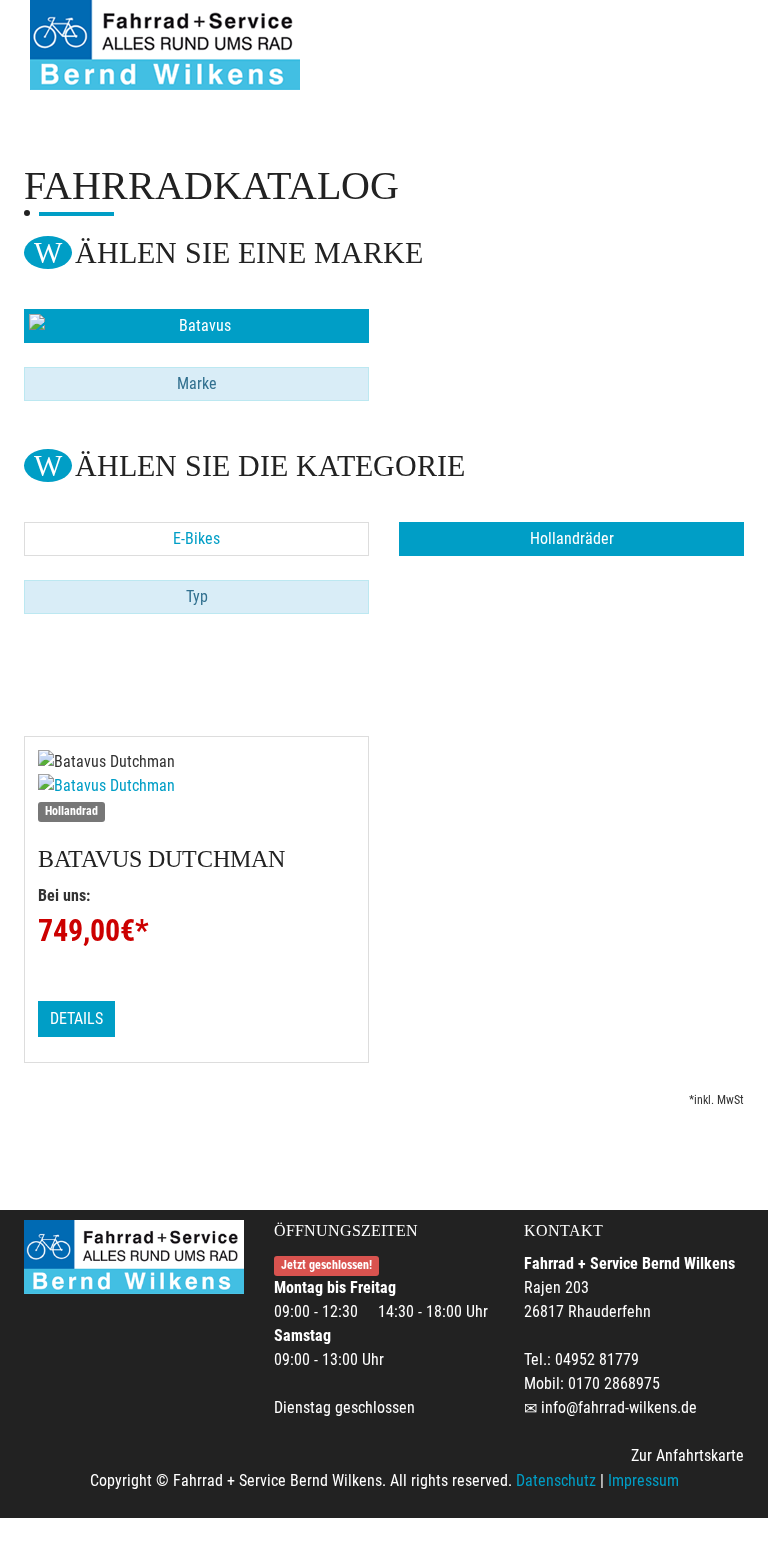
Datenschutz (556, 1480)
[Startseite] (165, 45)
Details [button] (76, 1018)
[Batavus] (196, 326)
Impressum (643, 1480)
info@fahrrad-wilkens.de (619, 1407)
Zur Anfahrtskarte (687, 1455)
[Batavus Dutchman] (196, 786)
